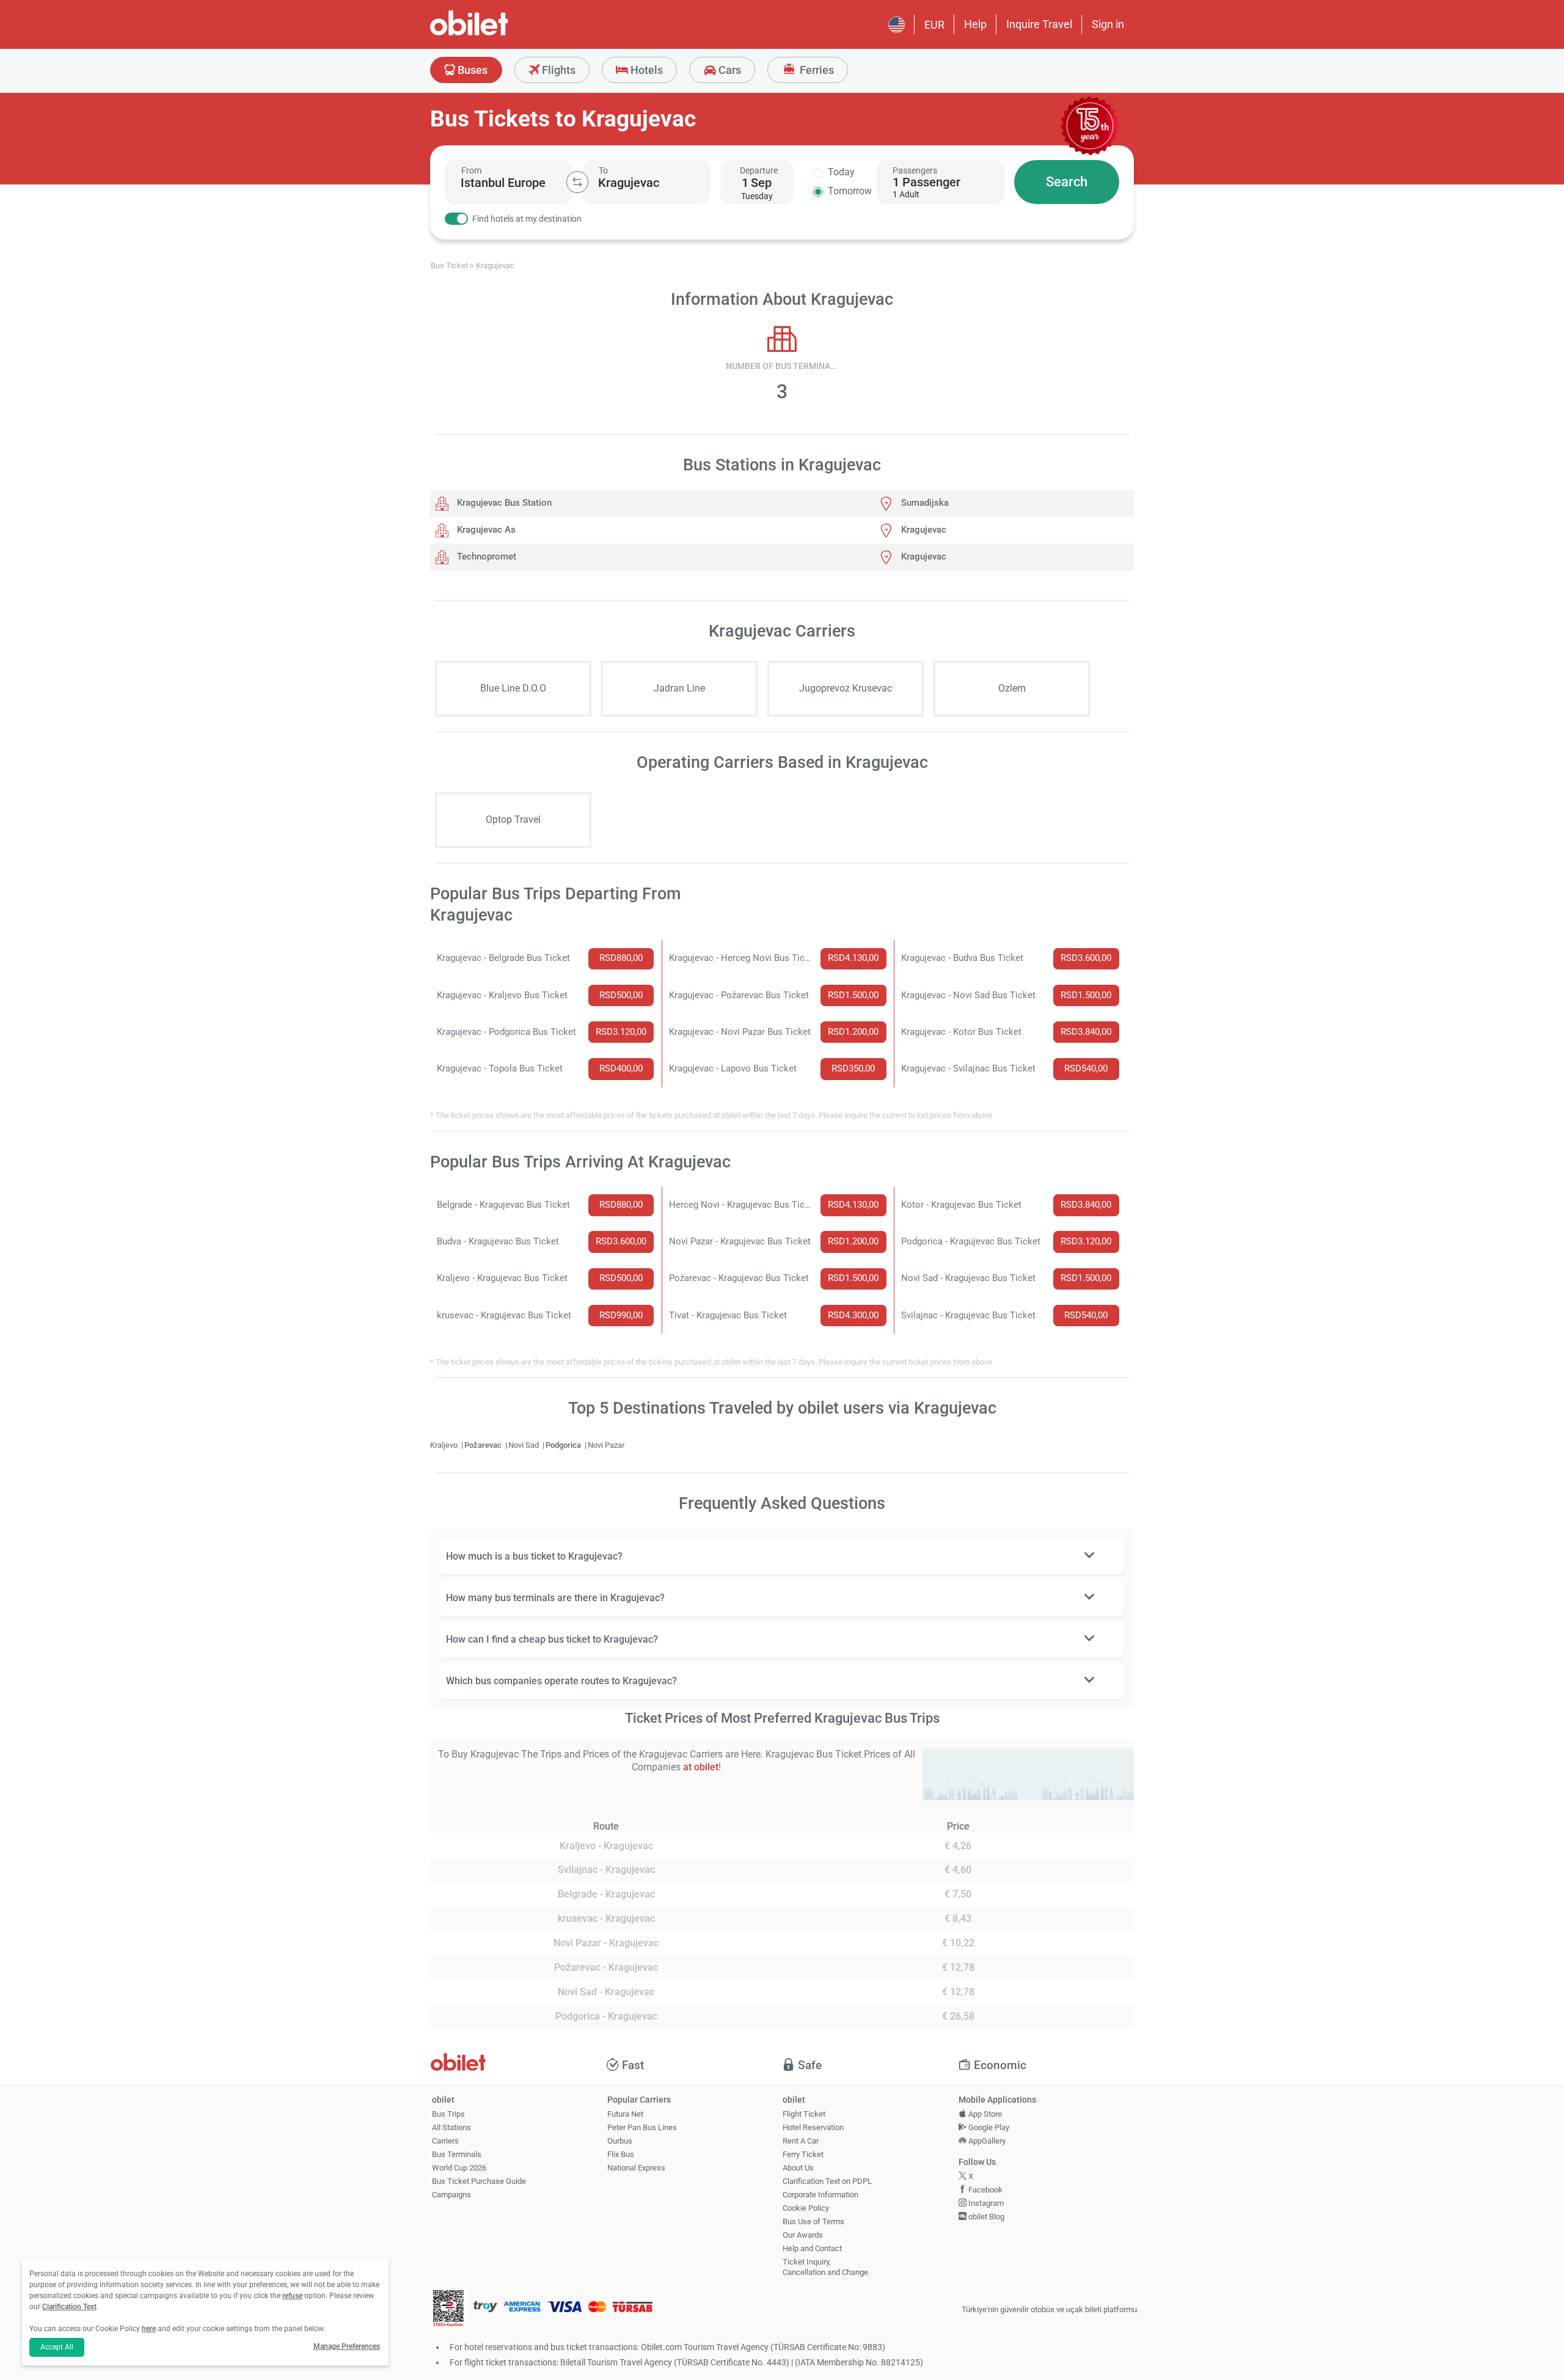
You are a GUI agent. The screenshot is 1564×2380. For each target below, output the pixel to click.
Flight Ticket (804, 2114)
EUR (934, 25)
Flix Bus (621, 2154)
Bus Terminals (457, 2154)
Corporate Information (820, 2195)
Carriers (445, 2141)
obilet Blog (985, 2217)
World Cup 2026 (459, 2168)
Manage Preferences (347, 2346)
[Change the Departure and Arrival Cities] (577, 182)
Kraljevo (445, 1445)
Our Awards (803, 2235)
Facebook (985, 2190)
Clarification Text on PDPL (827, 2181)
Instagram (985, 2203)
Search (1067, 182)
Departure (759, 170)
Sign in (1108, 24)
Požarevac (484, 1445)
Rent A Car (801, 2141)
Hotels (645, 70)
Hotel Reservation (813, 2127)
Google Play (988, 2127)
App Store (984, 2114)
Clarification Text (69, 2307)
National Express (636, 2168)
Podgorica (564, 1445)
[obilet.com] (499, 34)
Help (975, 24)
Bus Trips (448, 2114)
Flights (557, 70)
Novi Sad (524, 1445)
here (149, 2329)
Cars (729, 70)
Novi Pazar (606, 1445)
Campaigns (451, 2195)
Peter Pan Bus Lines (642, 2127)
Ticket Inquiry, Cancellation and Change (825, 2267)
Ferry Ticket (803, 2154)
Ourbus (620, 2141)
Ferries (816, 70)
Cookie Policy (806, 2208)
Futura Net (625, 2114)
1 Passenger (926, 182)
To (603, 170)
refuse (292, 2296)
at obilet (701, 1767)
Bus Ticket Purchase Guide (479, 2181)
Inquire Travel (1039, 24)
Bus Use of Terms (813, 2221)
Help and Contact (812, 2248)
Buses (471, 70)
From (471, 170)
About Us (798, 2168)
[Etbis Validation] (448, 2310)
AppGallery (986, 2141)
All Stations (451, 2127)
